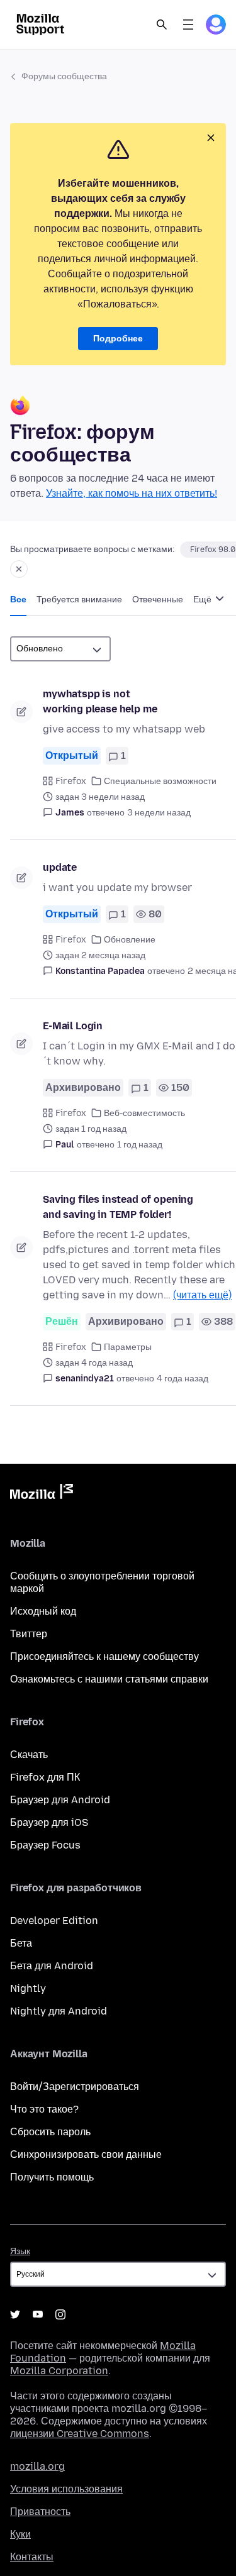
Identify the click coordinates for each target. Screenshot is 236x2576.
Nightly (28, 1988)
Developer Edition (54, 1921)
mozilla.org (37, 2466)
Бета (21, 1943)
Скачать (29, 1755)
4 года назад (183, 1379)
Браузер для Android (60, 1800)
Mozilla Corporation (59, 2371)
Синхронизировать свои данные (86, 2154)
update (60, 867)
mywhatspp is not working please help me (100, 701)
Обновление (130, 940)
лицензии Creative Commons (80, 2434)
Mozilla (42, 1494)
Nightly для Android (59, 2011)
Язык (20, 2251)
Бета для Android (52, 1966)
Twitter (15, 2314)
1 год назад (140, 1145)
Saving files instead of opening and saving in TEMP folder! (118, 1207)
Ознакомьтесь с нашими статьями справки (109, 1679)
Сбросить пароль (50, 2132)
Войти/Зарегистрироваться (75, 2087)
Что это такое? (44, 2109)
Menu (188, 25)
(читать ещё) (202, 1295)
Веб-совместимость (144, 1113)
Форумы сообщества (64, 76)
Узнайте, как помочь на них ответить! (132, 493)
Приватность (40, 2512)
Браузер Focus (45, 1845)
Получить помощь (52, 2177)
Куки (20, 2534)
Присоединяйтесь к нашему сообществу (104, 1656)
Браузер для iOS (49, 1822)
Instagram (60, 2314)
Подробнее (118, 339)
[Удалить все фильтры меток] (19, 569)
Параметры (128, 1347)
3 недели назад (159, 813)
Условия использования (66, 2489)
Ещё (203, 600)
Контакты (32, 2557)
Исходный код (43, 1611)
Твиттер (29, 1634)
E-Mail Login (73, 1026)
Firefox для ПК (45, 1777)
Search (162, 25)
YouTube (38, 2314)
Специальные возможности (160, 781)
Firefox (71, 781)
